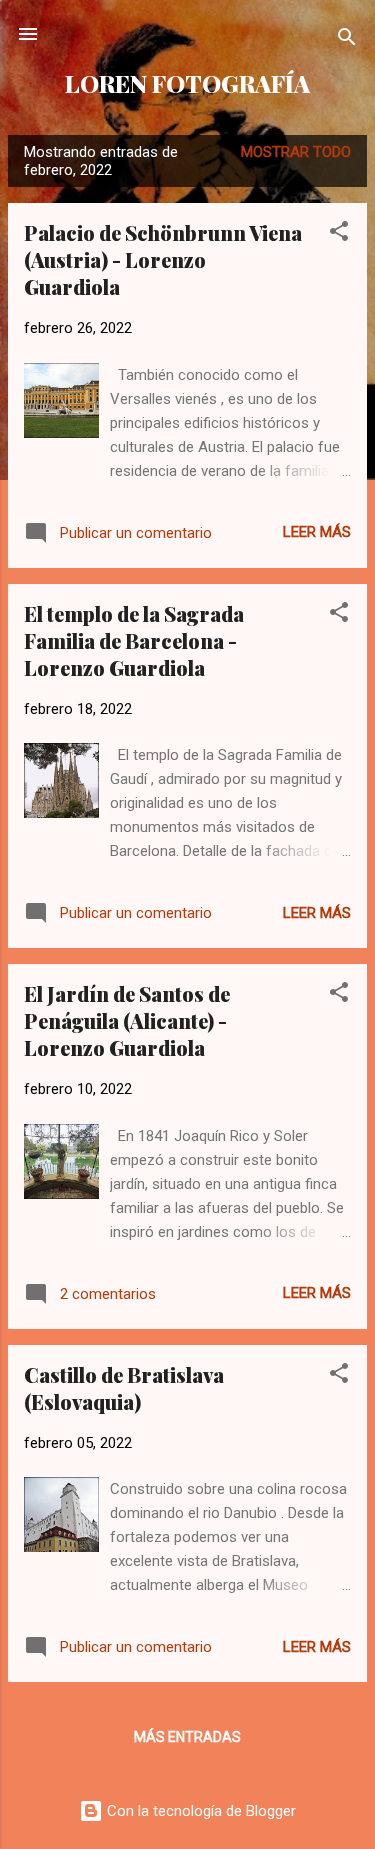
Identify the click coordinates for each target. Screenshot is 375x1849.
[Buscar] (347, 40)
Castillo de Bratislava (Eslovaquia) (124, 1388)
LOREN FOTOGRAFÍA (187, 83)
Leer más (317, 532)
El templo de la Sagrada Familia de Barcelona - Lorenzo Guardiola (134, 640)
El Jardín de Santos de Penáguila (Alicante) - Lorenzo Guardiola (127, 1020)
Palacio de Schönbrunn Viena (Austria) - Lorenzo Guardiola (163, 259)
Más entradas (187, 1737)
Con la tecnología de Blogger (199, 1811)
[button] (339, 234)
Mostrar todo (296, 152)
